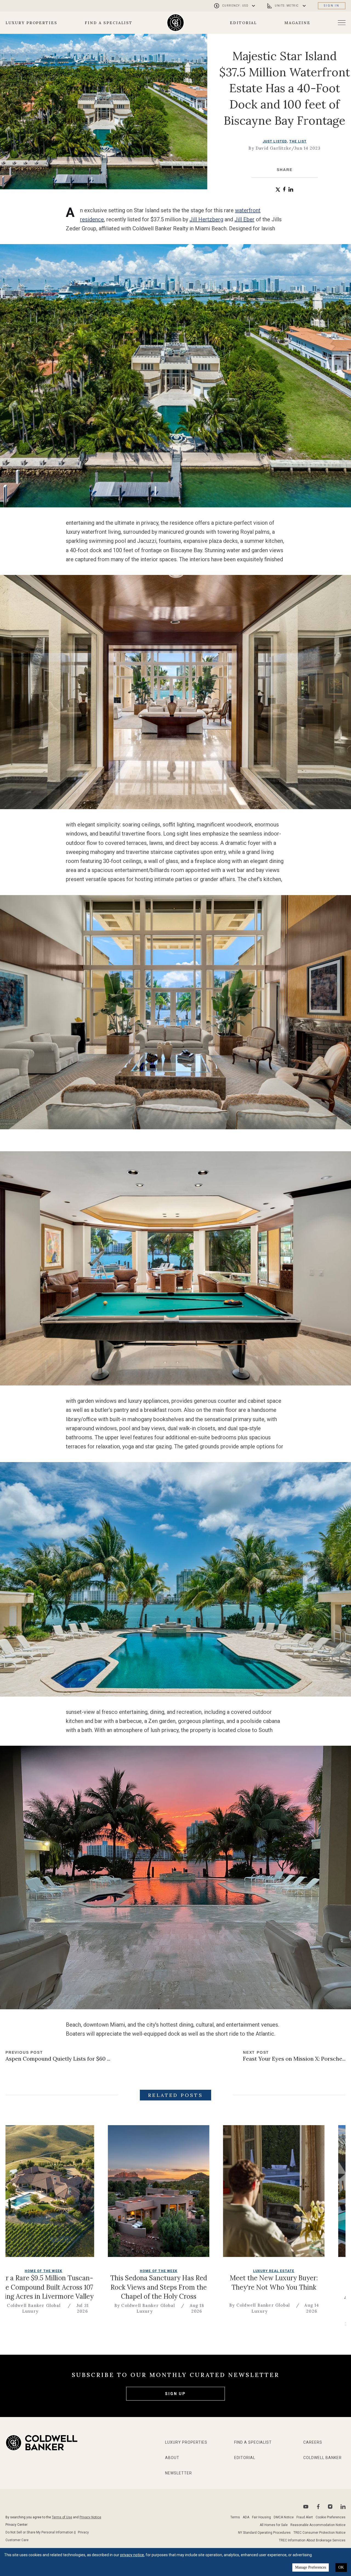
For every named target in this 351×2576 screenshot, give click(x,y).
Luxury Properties (31, 23)
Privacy (83, 2532)
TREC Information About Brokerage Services (312, 2540)
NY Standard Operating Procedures (264, 2533)
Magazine (297, 23)
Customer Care (17, 2540)
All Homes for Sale (274, 2525)
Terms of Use (62, 2517)
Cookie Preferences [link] (331, 2517)
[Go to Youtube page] (306, 2507)
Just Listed (275, 141)
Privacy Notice (90, 2517)
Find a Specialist (109, 23)
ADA (246, 2517)
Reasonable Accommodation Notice (318, 2525)
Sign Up (175, 2394)
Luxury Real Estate (39, 2271)
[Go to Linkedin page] (343, 2507)
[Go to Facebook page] (318, 2507)
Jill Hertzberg (206, 219)
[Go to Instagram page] (330, 2507)
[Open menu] (342, 23)
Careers (313, 2442)
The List (298, 141)
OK (341, 2567)
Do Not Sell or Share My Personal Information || (41, 2532)
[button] (278, 190)
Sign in (332, 6)
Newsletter (179, 2473)
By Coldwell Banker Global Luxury (141, 2327)
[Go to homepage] (176, 23)
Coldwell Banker (322, 2458)
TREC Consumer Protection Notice (319, 2533)
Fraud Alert (305, 2517)
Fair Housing (261, 2517)
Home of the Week (154, 2271)
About (172, 2458)
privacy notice (132, 2555)
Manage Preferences (311, 2567)
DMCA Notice (284, 2517)
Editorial (244, 23)
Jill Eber (244, 219)
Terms (235, 2517)
